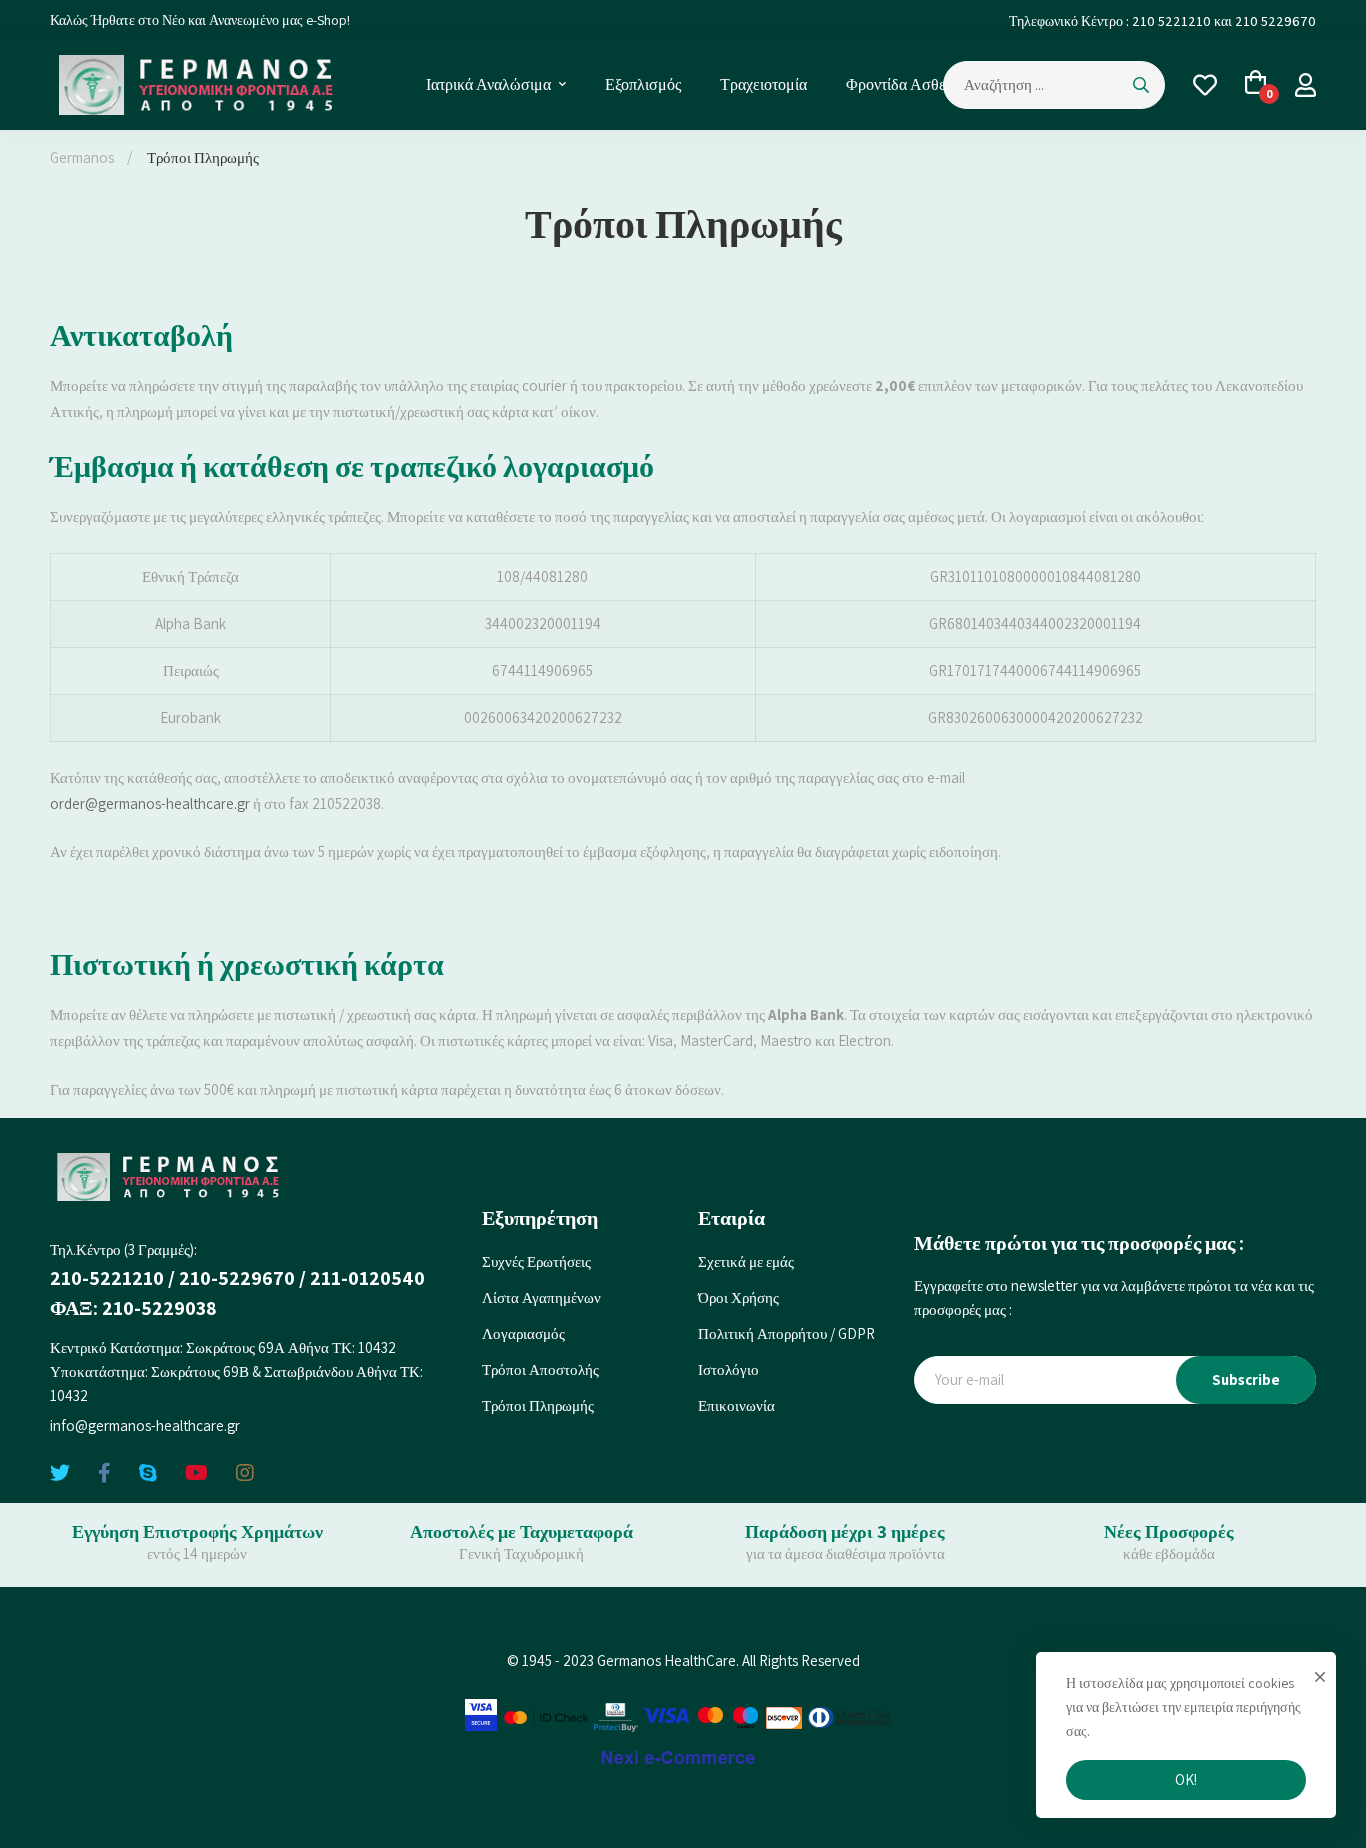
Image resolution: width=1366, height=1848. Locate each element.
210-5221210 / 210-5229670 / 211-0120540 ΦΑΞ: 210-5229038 (237, 1293)
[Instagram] (245, 1473)
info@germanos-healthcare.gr (145, 1425)
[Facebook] (104, 1473)
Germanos (82, 157)
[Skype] (148, 1473)
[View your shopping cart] (1256, 85)
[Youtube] (196, 1473)
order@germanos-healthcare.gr (150, 803)
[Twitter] (60, 1473)
